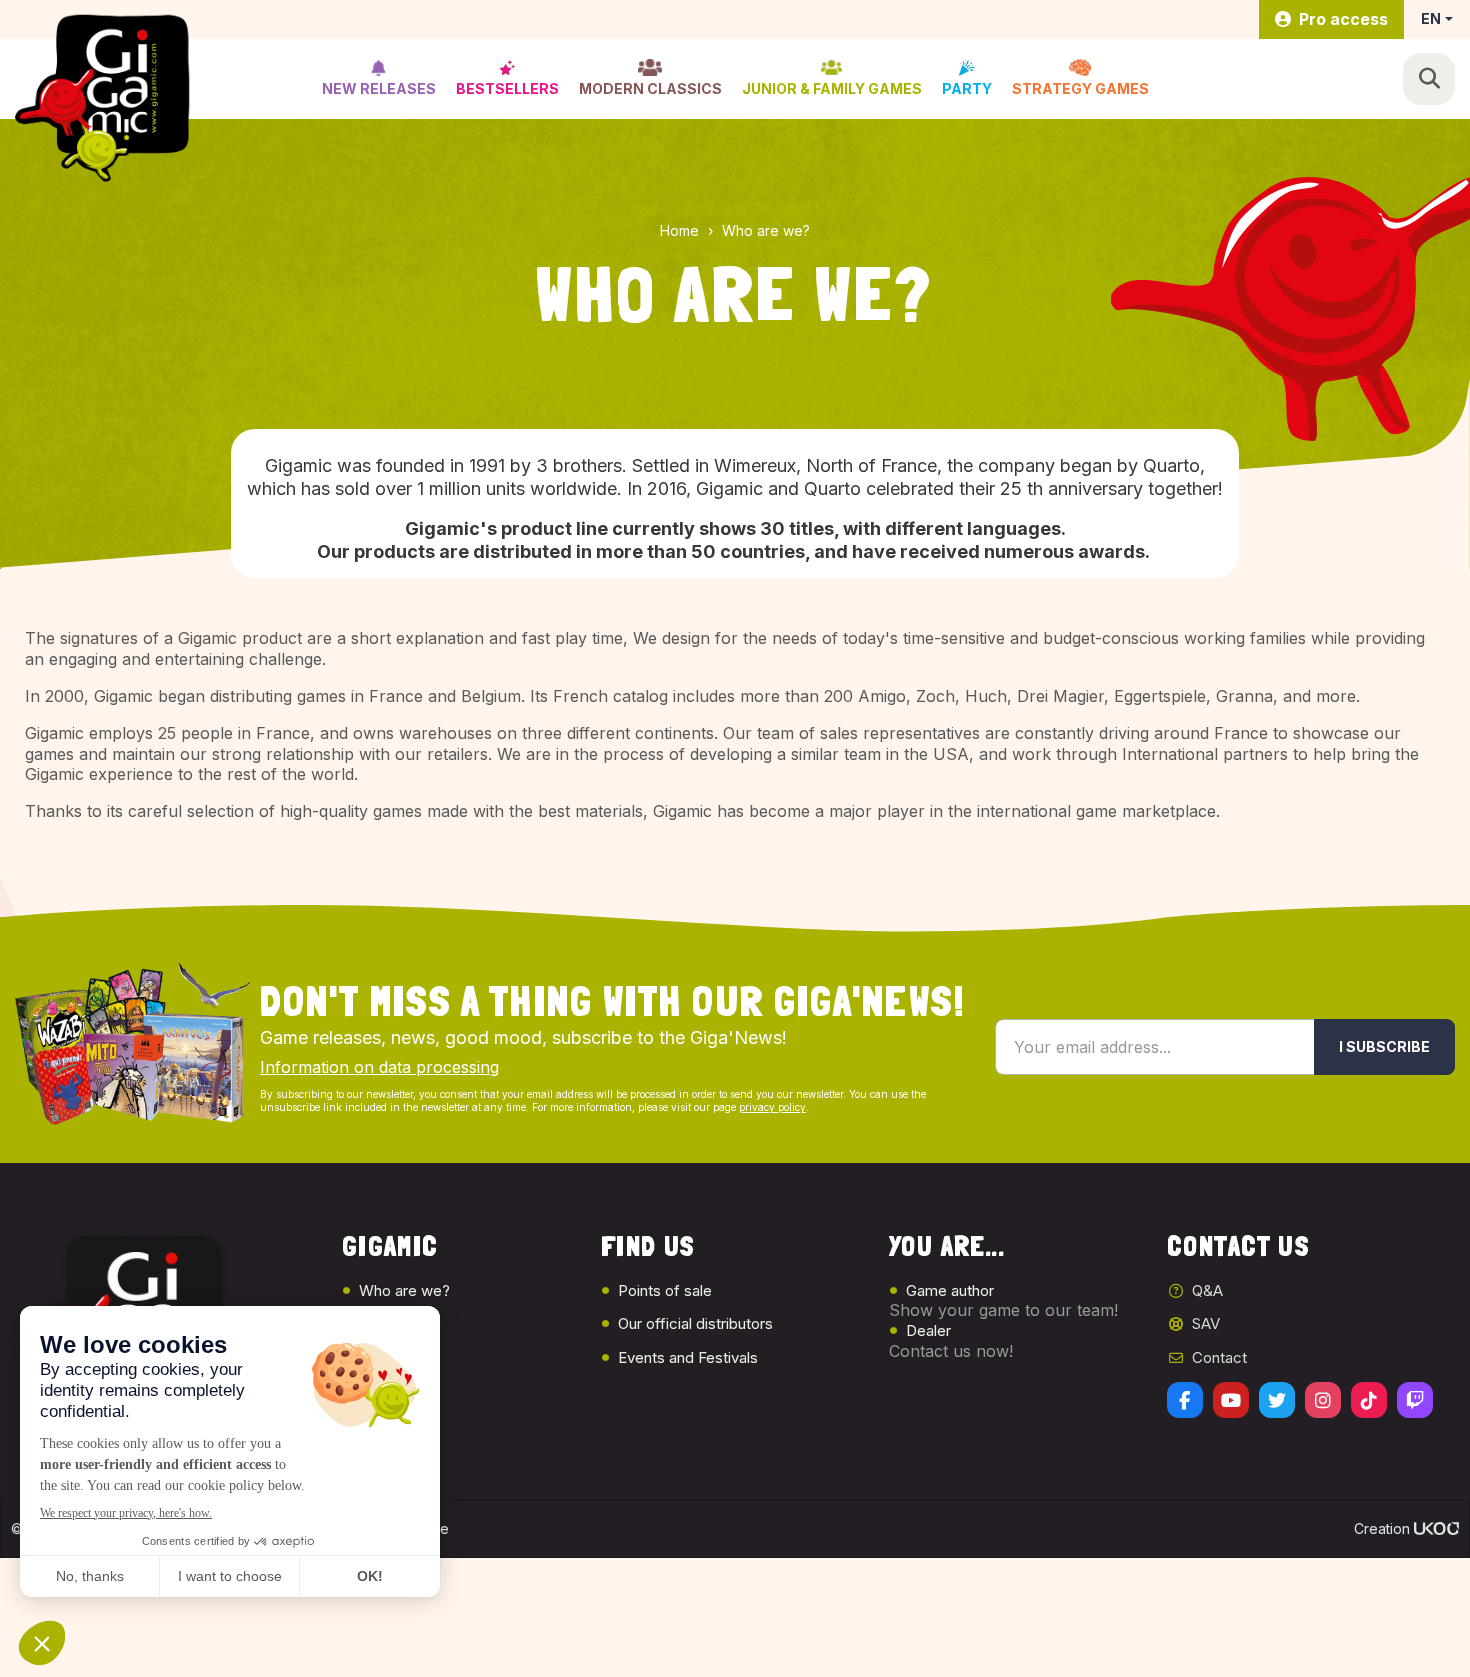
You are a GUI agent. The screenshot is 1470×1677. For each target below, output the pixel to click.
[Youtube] (1231, 1400)
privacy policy (772, 1107)
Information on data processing (379, 1067)
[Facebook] (1185, 1400)
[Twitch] (1415, 1400)
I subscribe (1384, 1046)
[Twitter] (1277, 1400)
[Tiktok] (1369, 1400)
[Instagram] (1323, 1400)
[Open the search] (1429, 79)
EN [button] (1431, 18)
